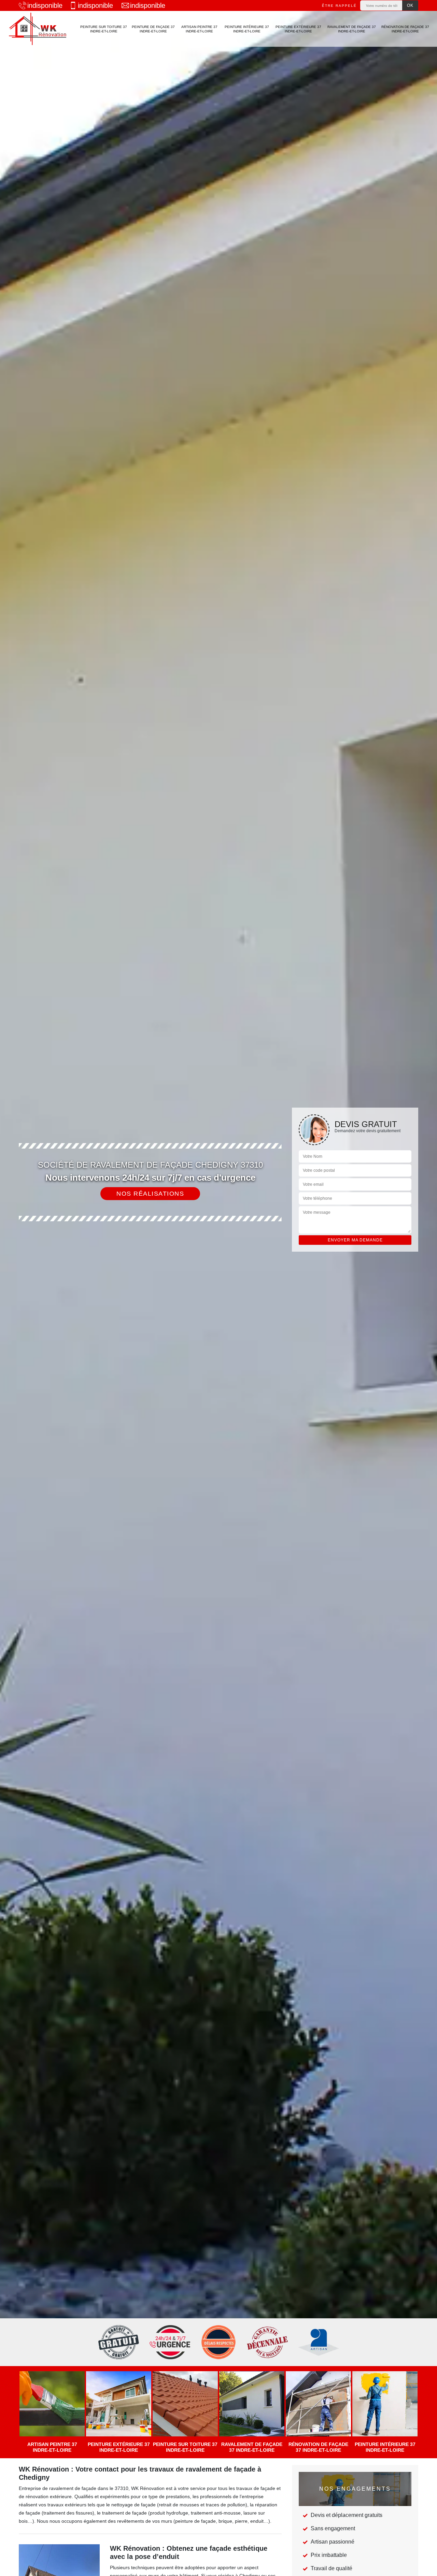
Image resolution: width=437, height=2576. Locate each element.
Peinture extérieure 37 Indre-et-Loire (298, 29)
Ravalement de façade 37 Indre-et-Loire (352, 29)
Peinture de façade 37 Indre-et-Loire (153, 29)
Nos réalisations (150, 1194)
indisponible (45, 5)
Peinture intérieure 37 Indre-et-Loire (247, 29)
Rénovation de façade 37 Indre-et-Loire (405, 29)
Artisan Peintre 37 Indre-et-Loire (199, 29)
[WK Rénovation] (38, 29)
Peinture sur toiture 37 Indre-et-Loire (104, 29)
